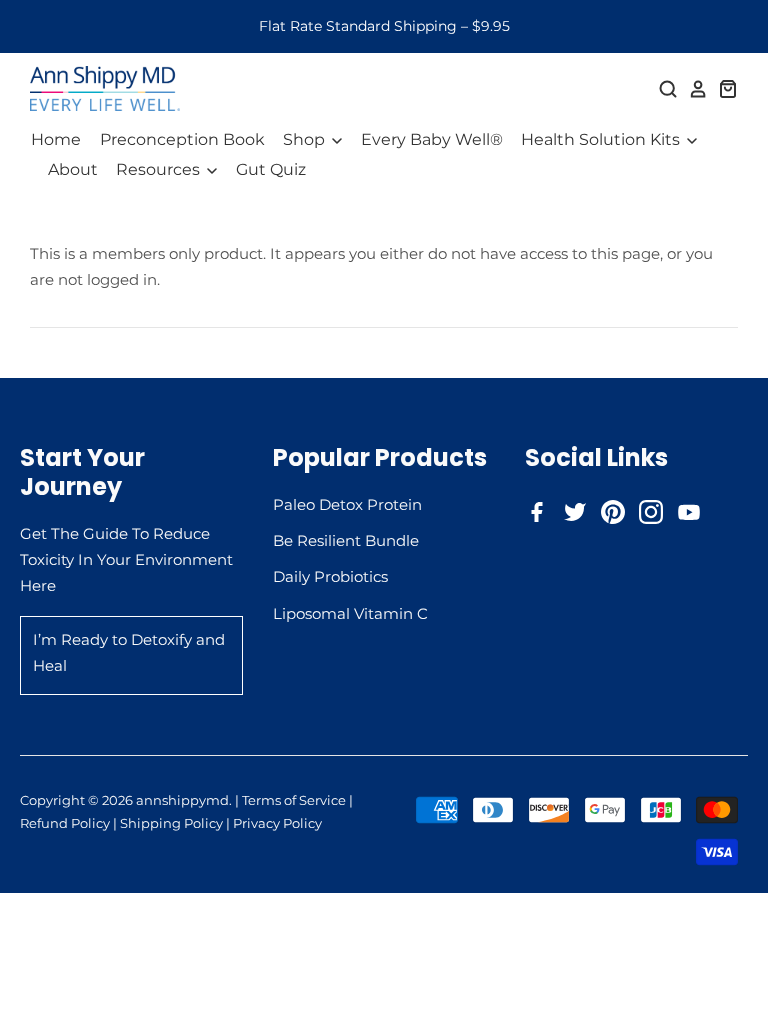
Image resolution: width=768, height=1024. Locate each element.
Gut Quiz (271, 169)
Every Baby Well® (432, 139)
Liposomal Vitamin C (350, 613)
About (73, 169)
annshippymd (182, 800)
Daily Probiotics (330, 576)
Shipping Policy (171, 823)
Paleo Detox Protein (347, 504)
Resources (160, 169)
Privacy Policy (277, 823)
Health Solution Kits (602, 139)
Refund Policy (65, 823)
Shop (306, 139)
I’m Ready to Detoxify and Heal (129, 652)
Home (56, 139)
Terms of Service (294, 800)
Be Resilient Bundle (346, 540)
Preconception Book (182, 139)
